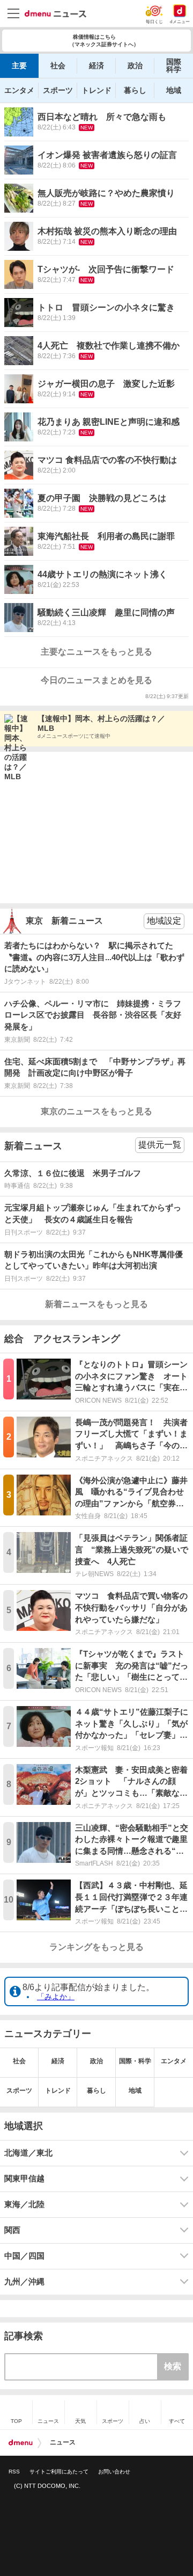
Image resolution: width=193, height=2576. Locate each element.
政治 (135, 66)
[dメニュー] (21, 2443)
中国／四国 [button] (24, 2256)
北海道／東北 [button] (28, 2153)
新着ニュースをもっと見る (96, 1304)
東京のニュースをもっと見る (96, 1111)
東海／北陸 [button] (24, 2204)
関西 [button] (12, 2230)
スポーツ (58, 90)
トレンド (96, 90)
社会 (58, 66)
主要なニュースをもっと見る (96, 652)
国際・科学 (135, 2061)
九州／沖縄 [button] (24, 2282)
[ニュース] (55, 14)
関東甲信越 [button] (24, 2179)
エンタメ (19, 90)
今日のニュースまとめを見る (96, 680)
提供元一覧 (160, 1145)
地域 (174, 90)
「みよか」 (56, 1997)
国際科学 (174, 66)
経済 (96, 66)
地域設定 (164, 921)
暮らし (135, 90)
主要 (19, 66)
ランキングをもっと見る (96, 1947)
